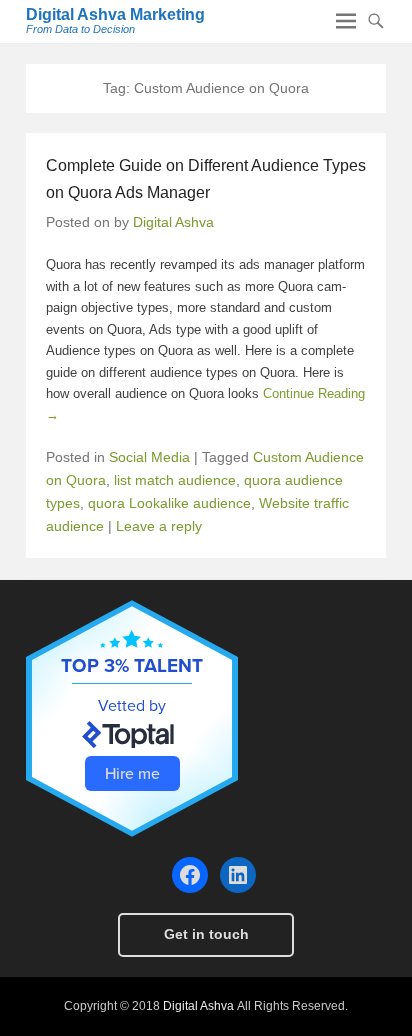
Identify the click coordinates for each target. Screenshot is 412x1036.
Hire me (132, 773)
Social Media (149, 457)
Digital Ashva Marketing (115, 14)
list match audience (175, 480)
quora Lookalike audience (169, 503)
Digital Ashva (173, 222)
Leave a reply (159, 526)
